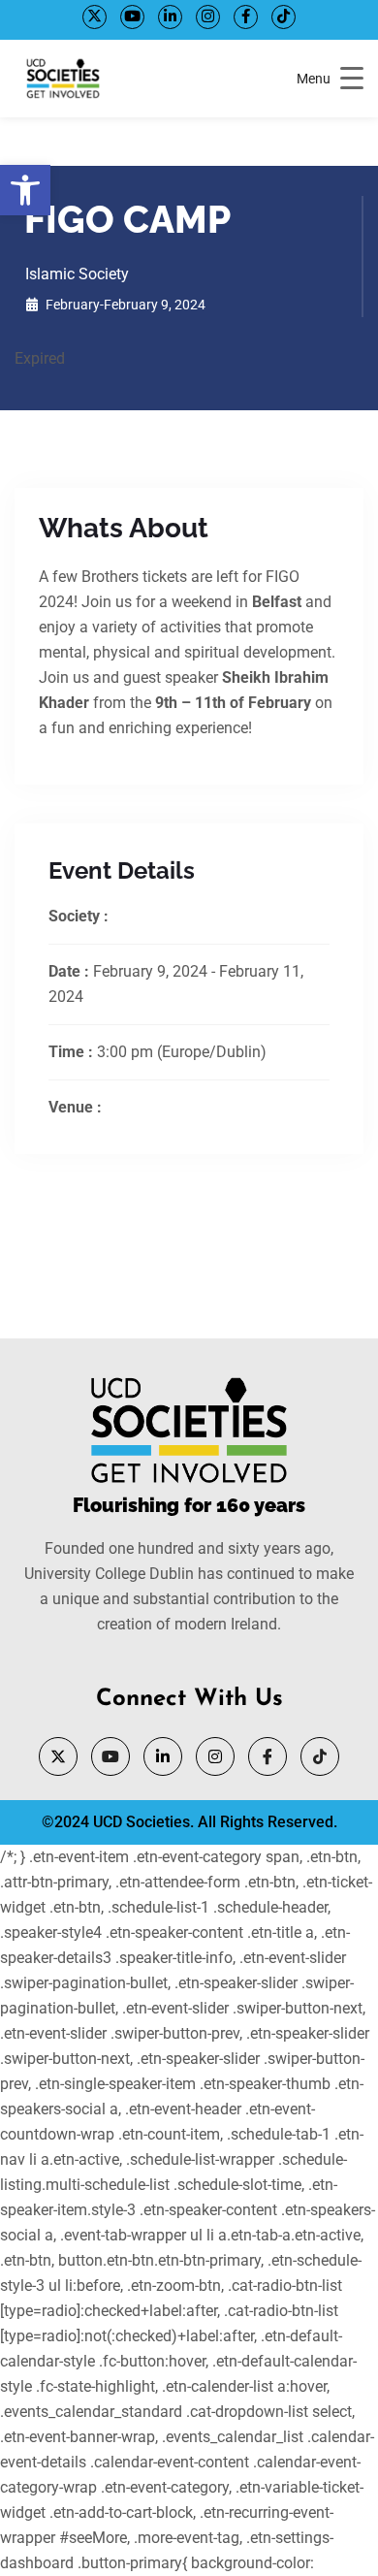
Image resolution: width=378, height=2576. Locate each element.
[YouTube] (132, 17)
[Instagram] (208, 17)
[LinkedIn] (170, 17)
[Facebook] (246, 17)
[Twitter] (94, 17)
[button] (25, 190)
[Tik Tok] (283, 17)
